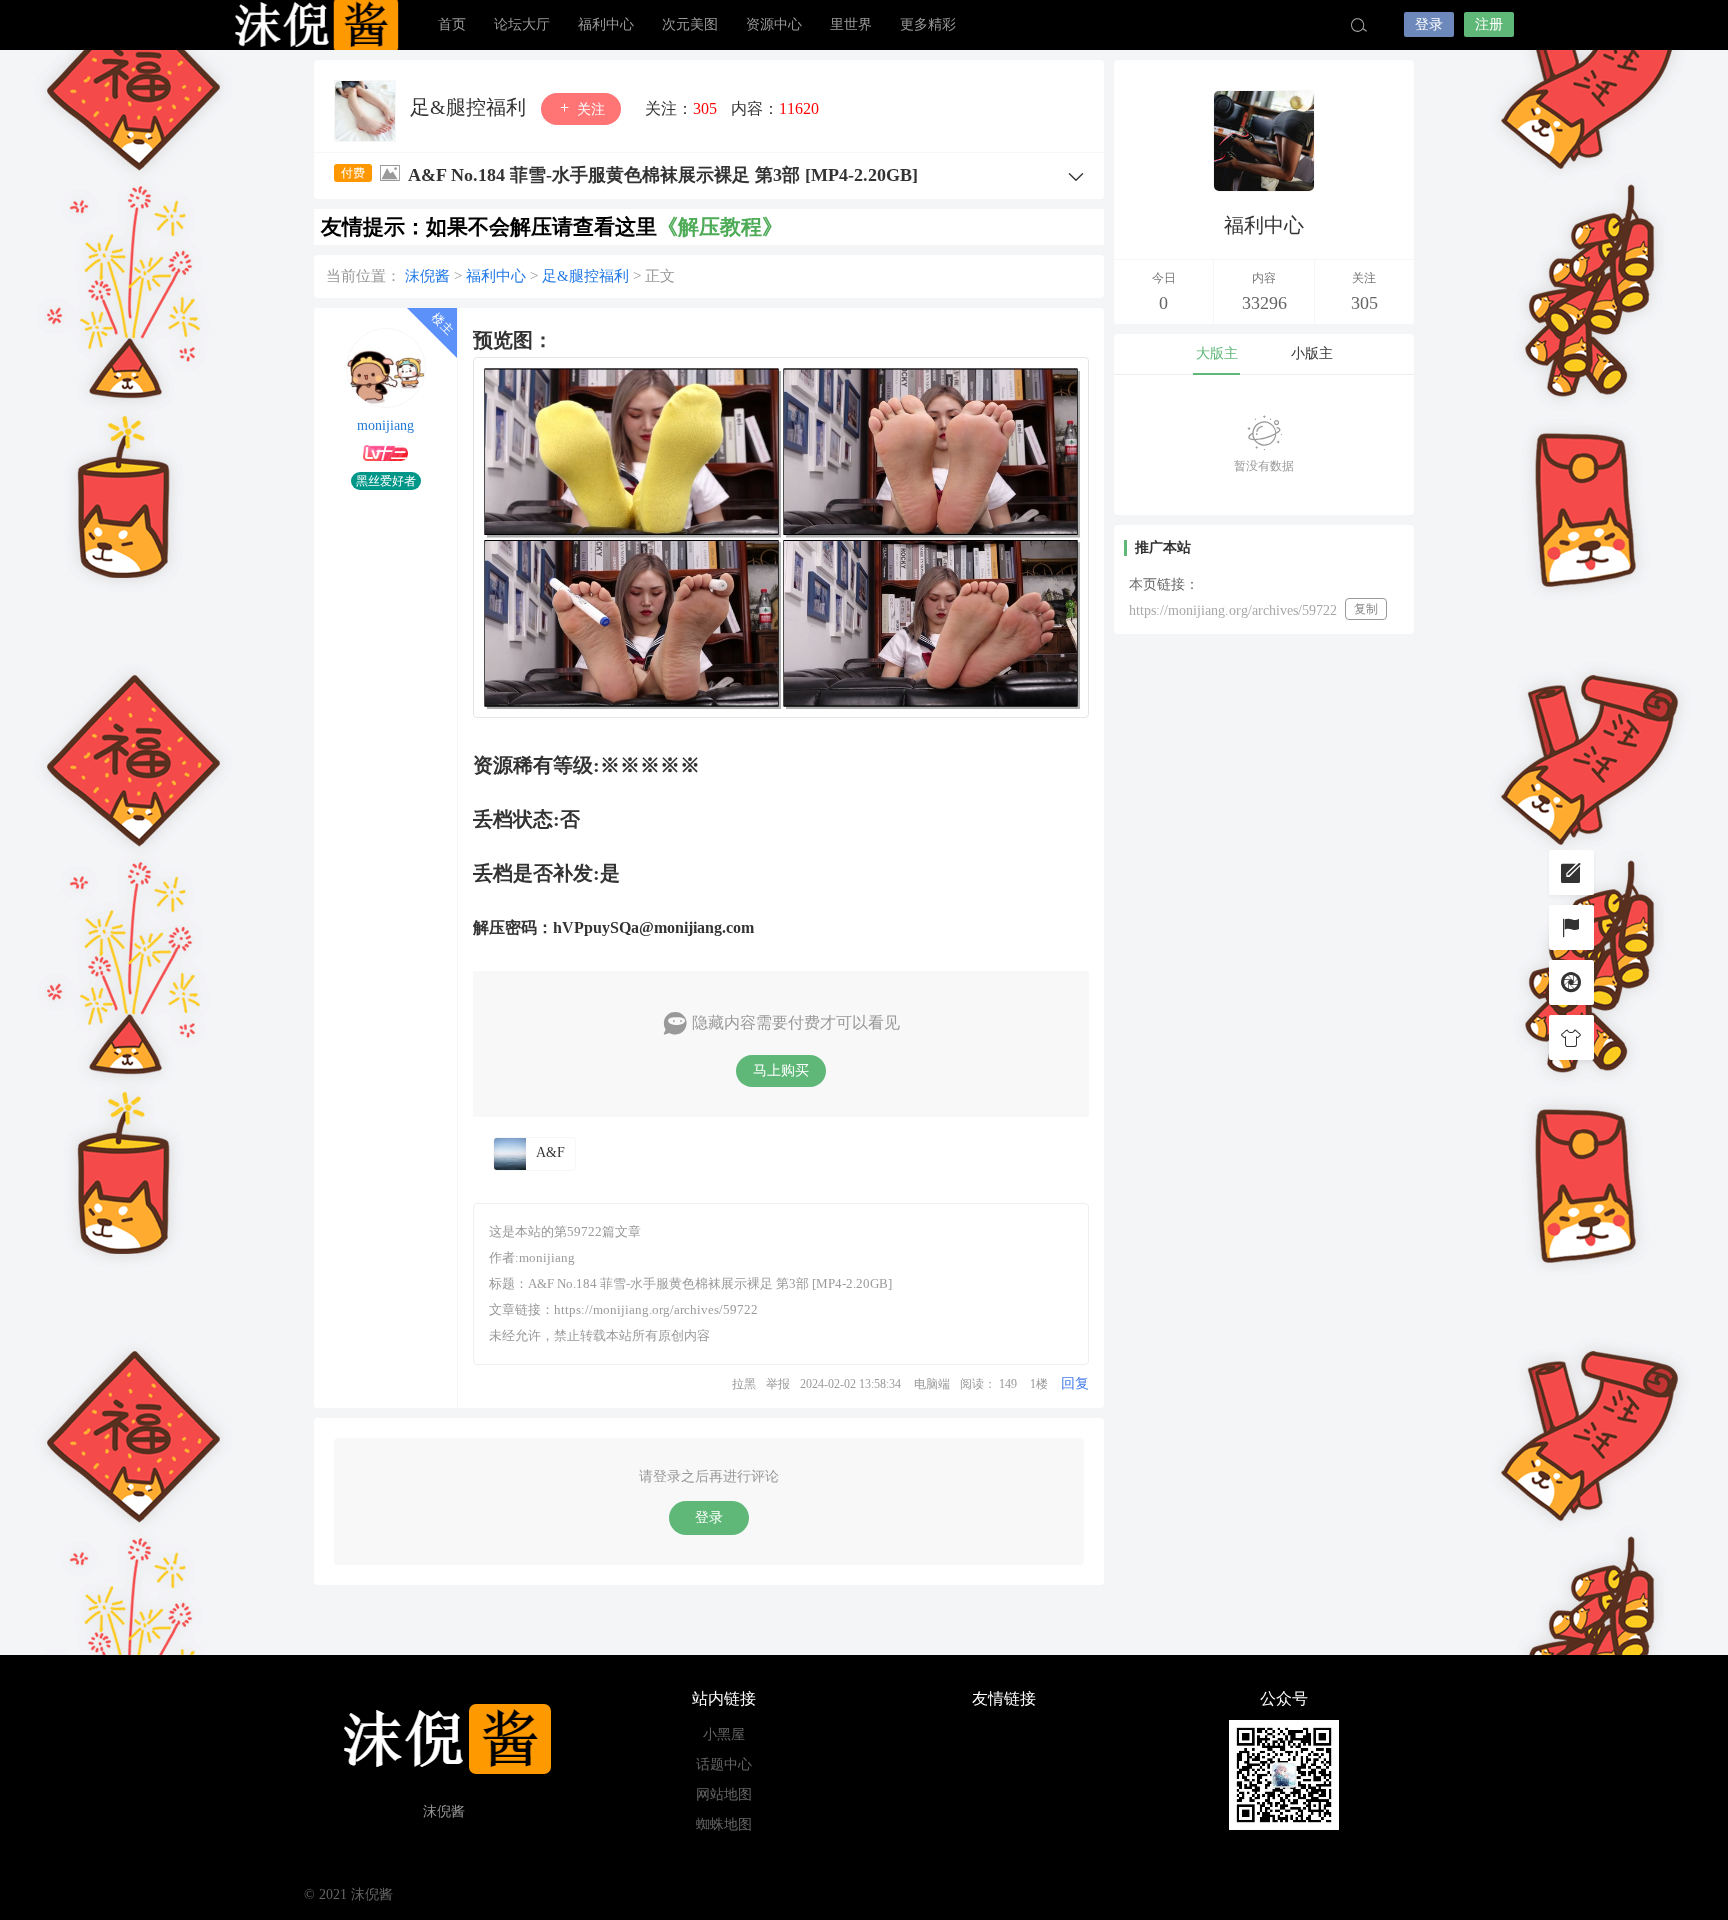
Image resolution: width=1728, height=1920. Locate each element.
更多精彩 (928, 24)
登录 (1429, 24)
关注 (589, 109)
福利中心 (606, 24)
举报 (778, 1384)
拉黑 (744, 1384)
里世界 (851, 24)
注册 (1489, 24)
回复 (1075, 1383)
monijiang (385, 425)
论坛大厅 (522, 24)
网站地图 (724, 1794)
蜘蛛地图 (724, 1824)
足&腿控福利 (470, 107)
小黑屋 (724, 1734)
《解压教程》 (720, 227)
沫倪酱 (314, 25)
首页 (452, 24)
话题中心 (724, 1764)
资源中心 (774, 24)
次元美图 (690, 24)
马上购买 (781, 1070)
